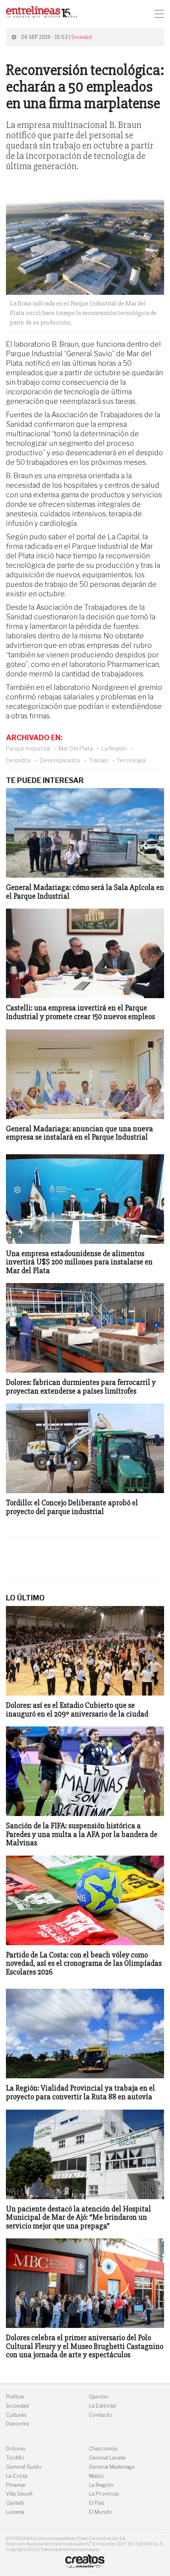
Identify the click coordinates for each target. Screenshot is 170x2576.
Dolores (16, 2449)
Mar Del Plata (76, 748)
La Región (114, 748)
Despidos (19, 760)
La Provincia (104, 2494)
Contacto (101, 2415)
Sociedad (81, 37)
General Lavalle (108, 2458)
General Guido (24, 2467)
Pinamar (16, 2485)
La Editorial (102, 2406)
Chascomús (103, 2449)
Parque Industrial (28, 748)
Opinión (99, 2397)
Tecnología (131, 760)
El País (97, 2503)
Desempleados (60, 760)
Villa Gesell (19, 2494)
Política (15, 2397)
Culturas (16, 2415)
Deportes (18, 2424)
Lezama (15, 2512)
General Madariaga (112, 2467)
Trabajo (98, 760)
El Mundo (100, 2512)
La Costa (17, 2476)
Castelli (15, 2503)
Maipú (96, 2476)
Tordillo (15, 2458)
